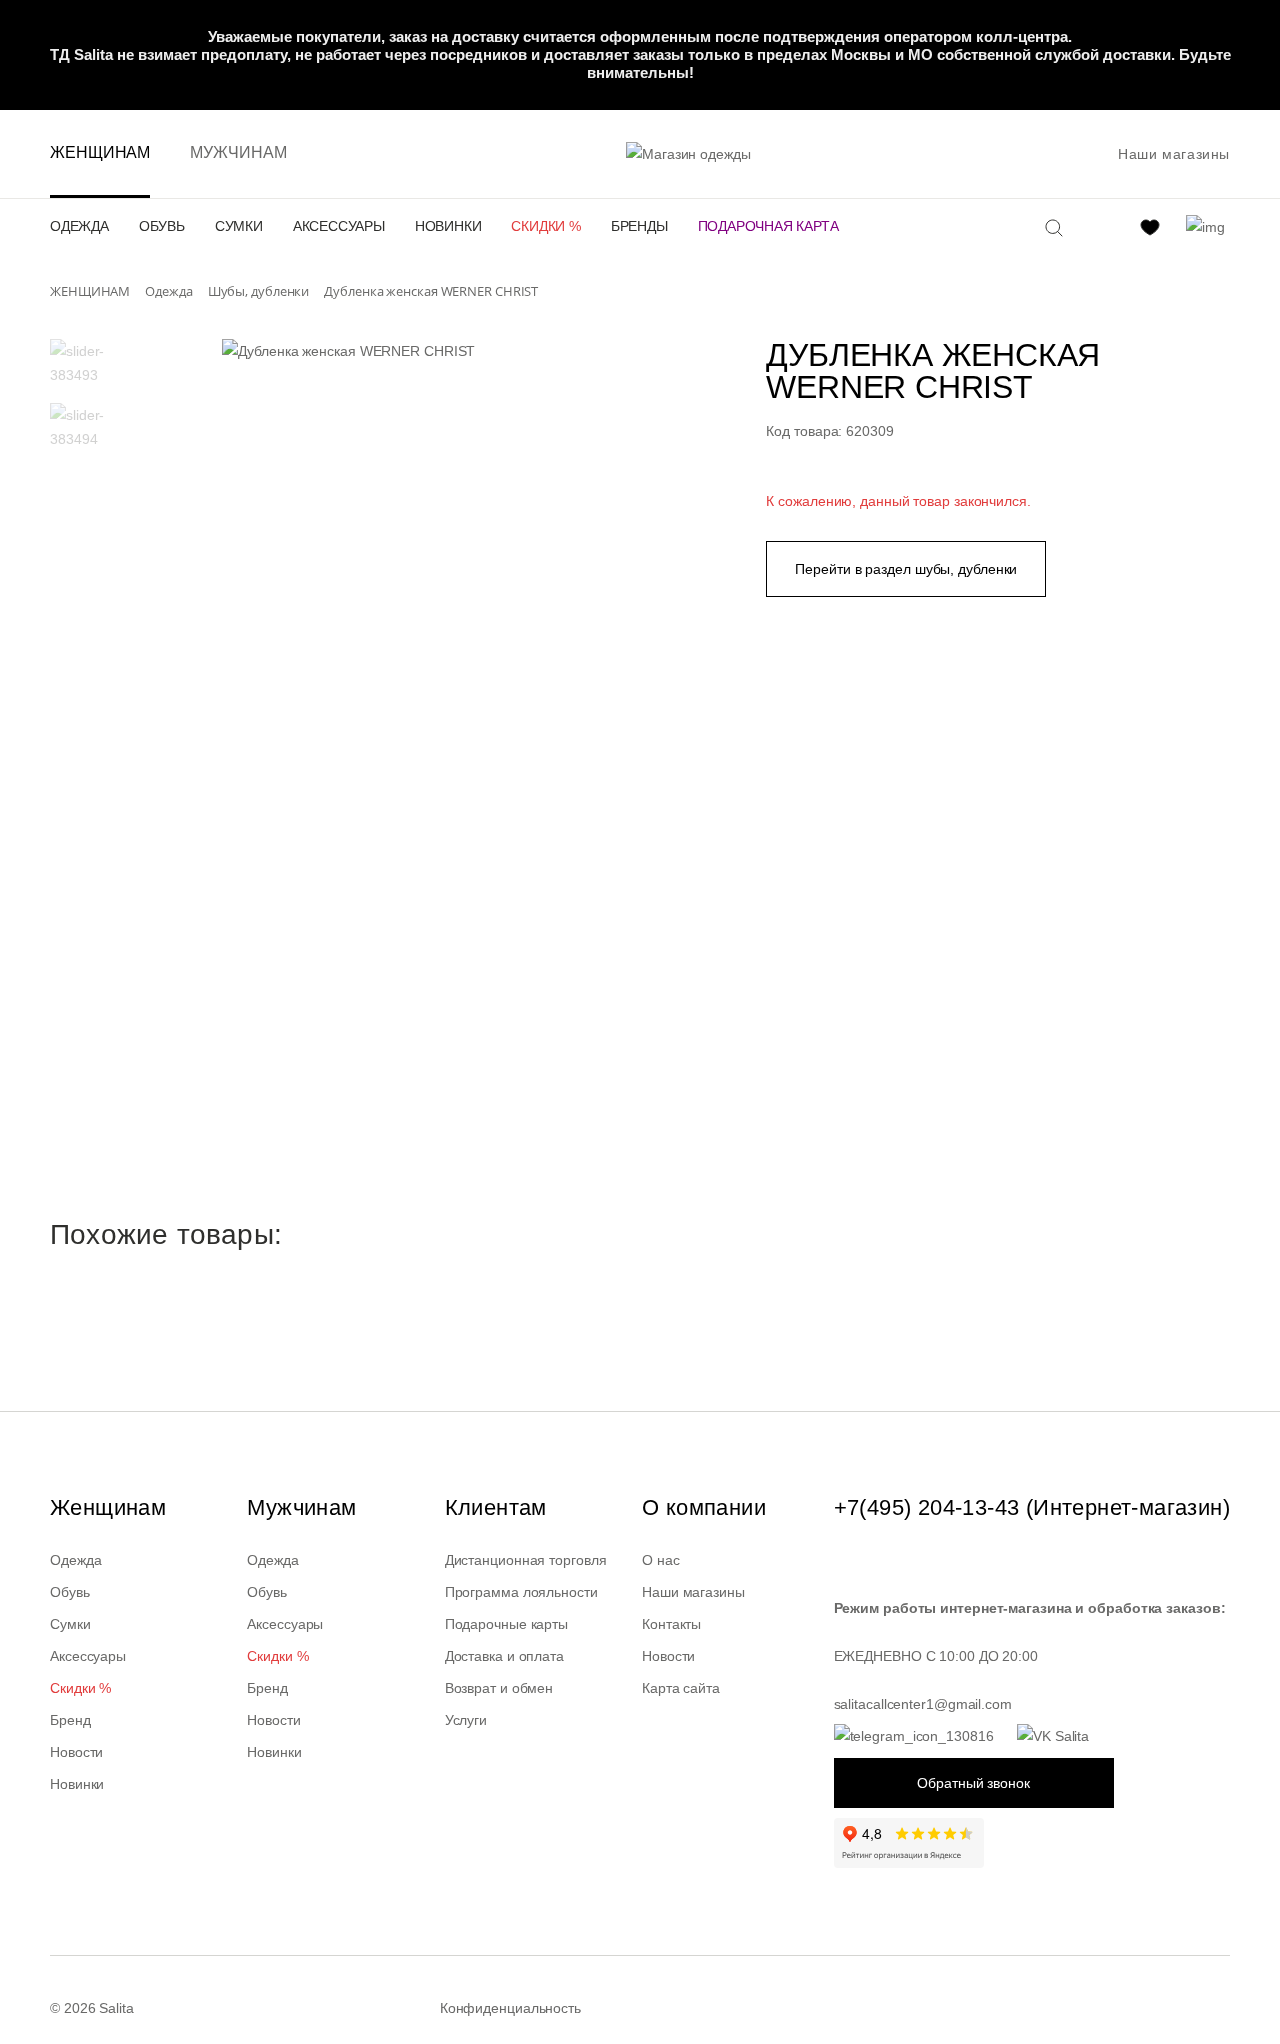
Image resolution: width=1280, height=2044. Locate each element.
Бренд (70, 1720)
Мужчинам (238, 152)
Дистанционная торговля (526, 1560)
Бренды (639, 226)
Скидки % (545, 226)
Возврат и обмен (499, 1688)
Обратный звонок (973, 1783)
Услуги (466, 1720)
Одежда (79, 226)
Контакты (671, 1624)
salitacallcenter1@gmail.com (923, 1704)
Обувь (162, 226)
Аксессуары (339, 226)
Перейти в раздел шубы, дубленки (906, 569)
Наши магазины (1174, 154)
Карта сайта (681, 1688)
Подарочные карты (506, 1624)
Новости (76, 1752)
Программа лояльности (521, 1592)
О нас (661, 1560)
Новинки (448, 226)
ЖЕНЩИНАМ (100, 152)
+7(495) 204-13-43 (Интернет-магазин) (1032, 1507)
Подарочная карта (768, 226)
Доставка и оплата (504, 1656)
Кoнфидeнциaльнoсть (510, 2008)
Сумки (239, 226)
